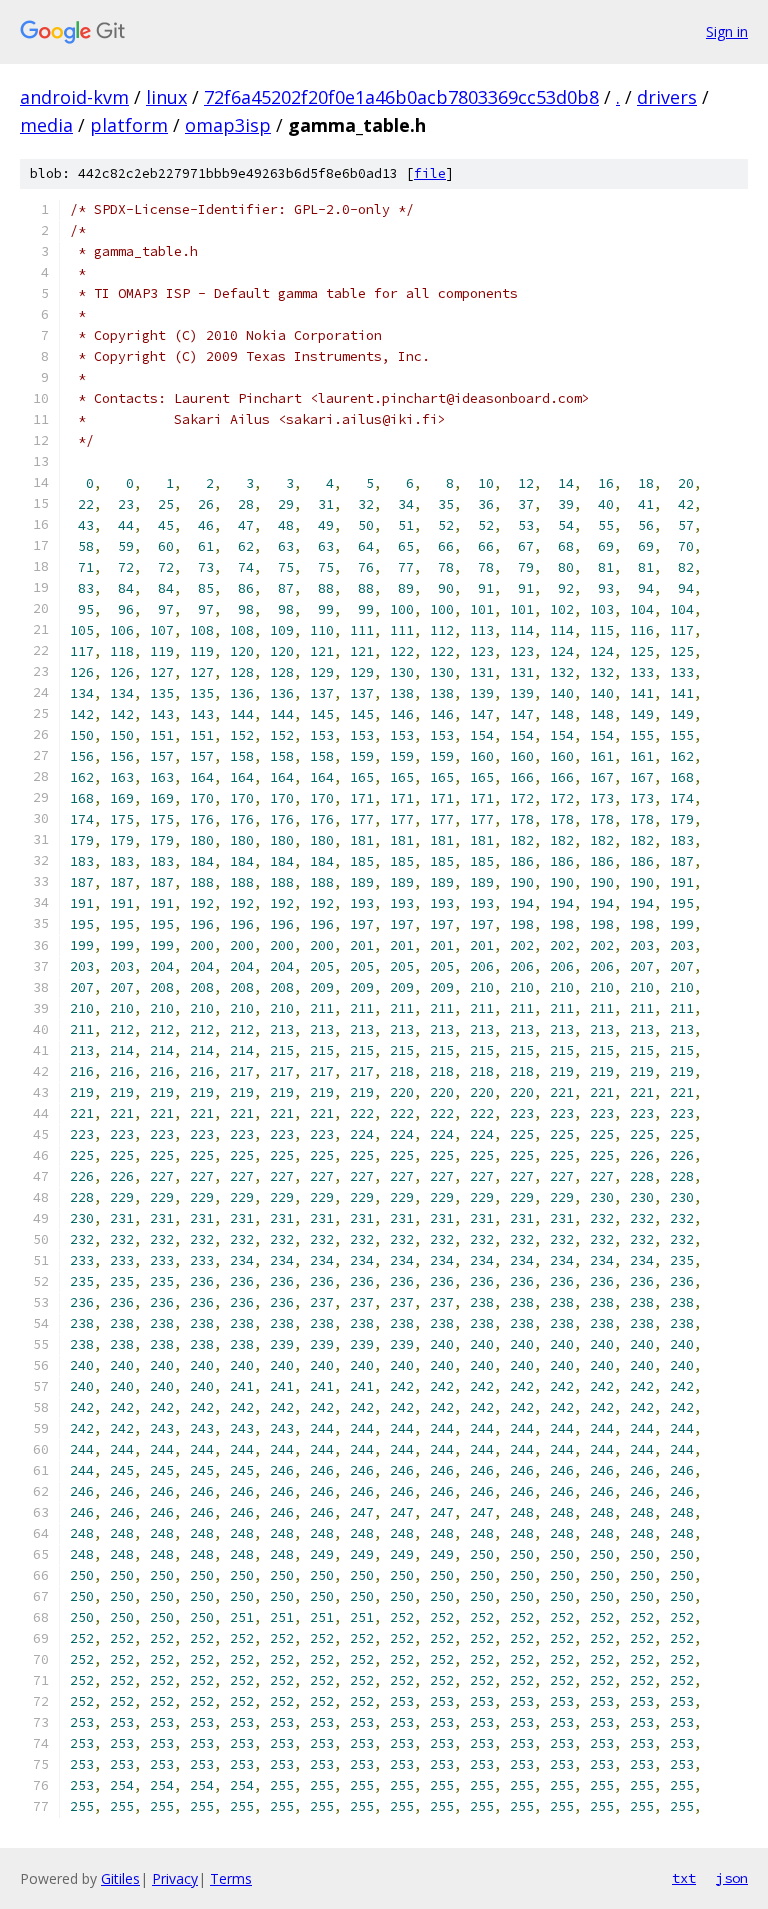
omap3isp (228, 125)
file (430, 173)
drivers (667, 97)
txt (684, 1878)
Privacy (175, 1878)
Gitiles (120, 1878)
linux (166, 97)
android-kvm (74, 97)
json (732, 1878)
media (46, 125)
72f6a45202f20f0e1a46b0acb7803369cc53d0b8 (401, 97)
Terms (231, 1878)
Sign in (727, 31)
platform (129, 125)
